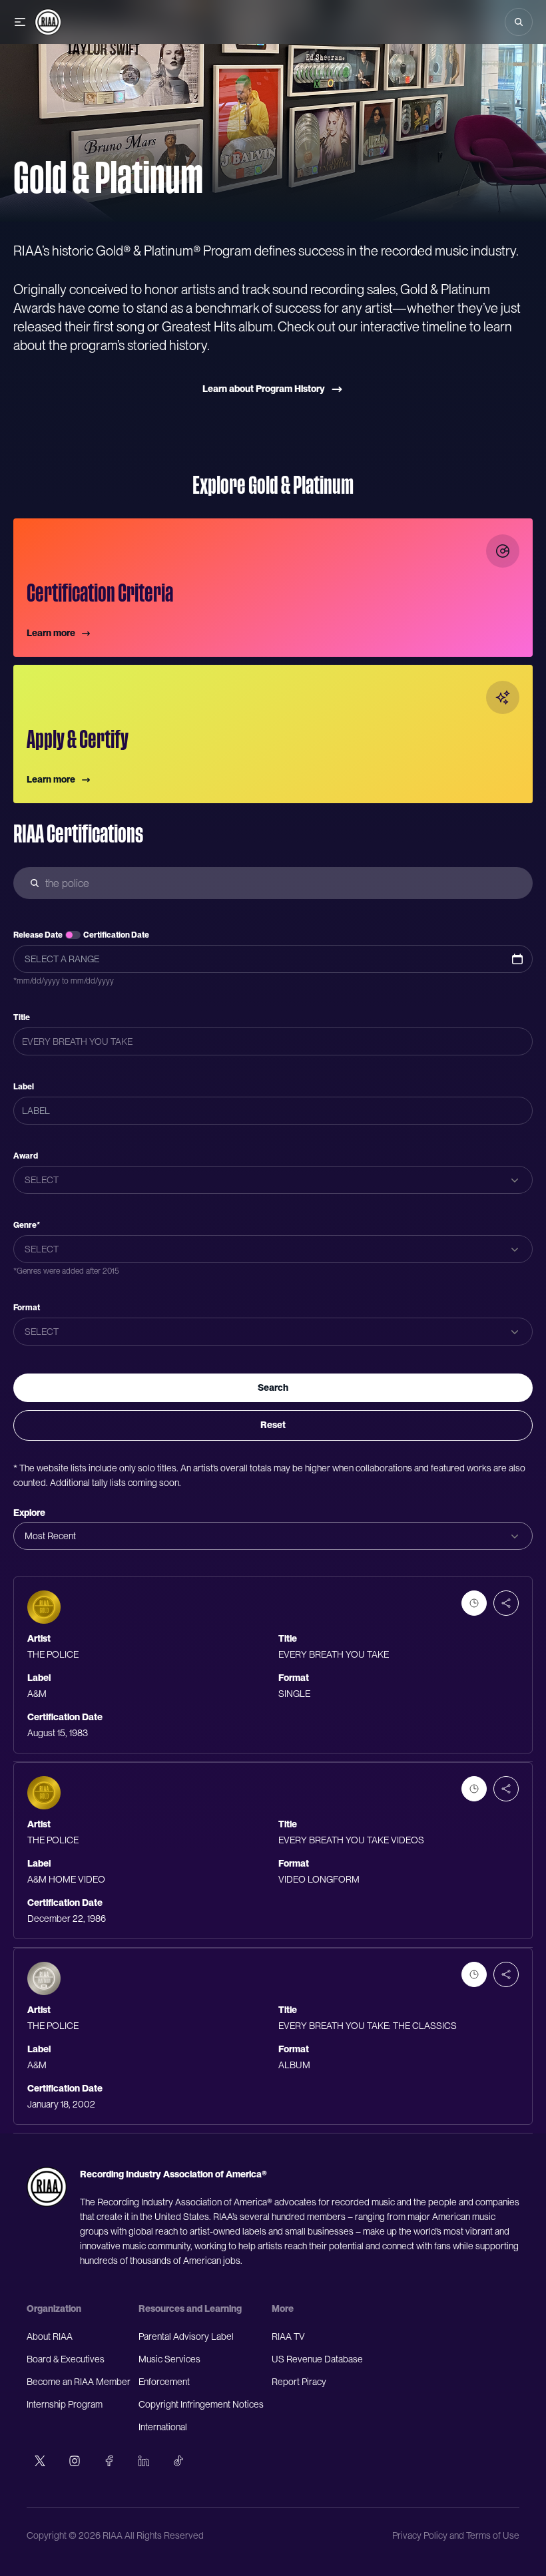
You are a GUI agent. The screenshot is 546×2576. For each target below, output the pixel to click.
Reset (273, 1425)
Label (24, 1087)
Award (26, 1156)
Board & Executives (66, 2359)
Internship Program (65, 2404)
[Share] (506, 1603)
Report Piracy (299, 2382)
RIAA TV (288, 2336)
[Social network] (40, 2461)
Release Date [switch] (38, 935)
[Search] (519, 22)
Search (273, 1387)
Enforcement (164, 2382)
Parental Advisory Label (186, 2336)
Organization (54, 2308)
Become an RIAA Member (79, 2382)
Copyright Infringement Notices (201, 2404)
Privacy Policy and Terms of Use (456, 2535)
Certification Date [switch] (116, 935)
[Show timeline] (474, 1603)
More (283, 2308)
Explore (29, 1513)
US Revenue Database (317, 2359)
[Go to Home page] (48, 22)
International (163, 2427)
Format (27, 1308)
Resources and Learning (190, 2308)
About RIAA (50, 2336)
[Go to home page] (47, 2187)
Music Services (169, 2359)
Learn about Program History (264, 389)
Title (22, 1017)
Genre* (27, 1225)
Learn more (51, 633)
